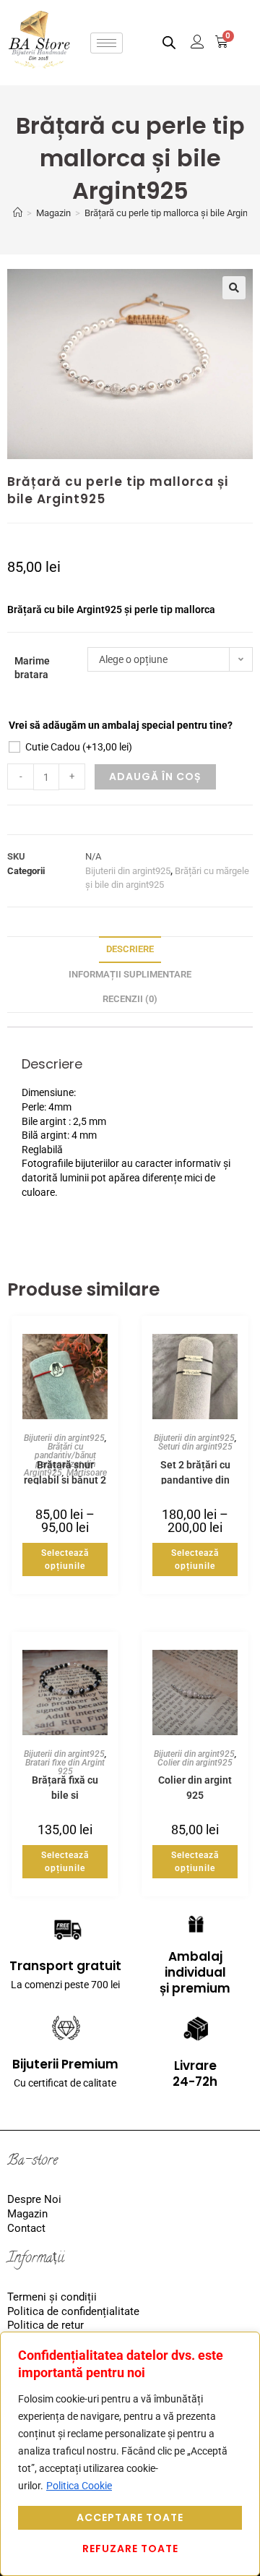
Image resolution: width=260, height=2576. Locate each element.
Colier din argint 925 (195, 1787)
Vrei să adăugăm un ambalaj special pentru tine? (121, 725)
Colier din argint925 (195, 1763)
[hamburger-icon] (107, 43)
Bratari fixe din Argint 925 (65, 1767)
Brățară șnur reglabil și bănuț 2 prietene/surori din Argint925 (65, 1472)
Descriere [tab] (130, 949)
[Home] (18, 213)
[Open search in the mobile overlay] (169, 42)
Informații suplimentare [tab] (130, 974)
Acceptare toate (130, 2517)
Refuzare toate (130, 2549)
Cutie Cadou (79, 747)
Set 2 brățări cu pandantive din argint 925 (195, 1472)
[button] (234, 288)
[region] (130, 2454)
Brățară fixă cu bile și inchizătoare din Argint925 (65, 1787)
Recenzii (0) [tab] (130, 999)
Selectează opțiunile (65, 1559)
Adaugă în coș (155, 776)
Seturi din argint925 (195, 1447)
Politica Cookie (79, 2486)
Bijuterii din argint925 (128, 871)
